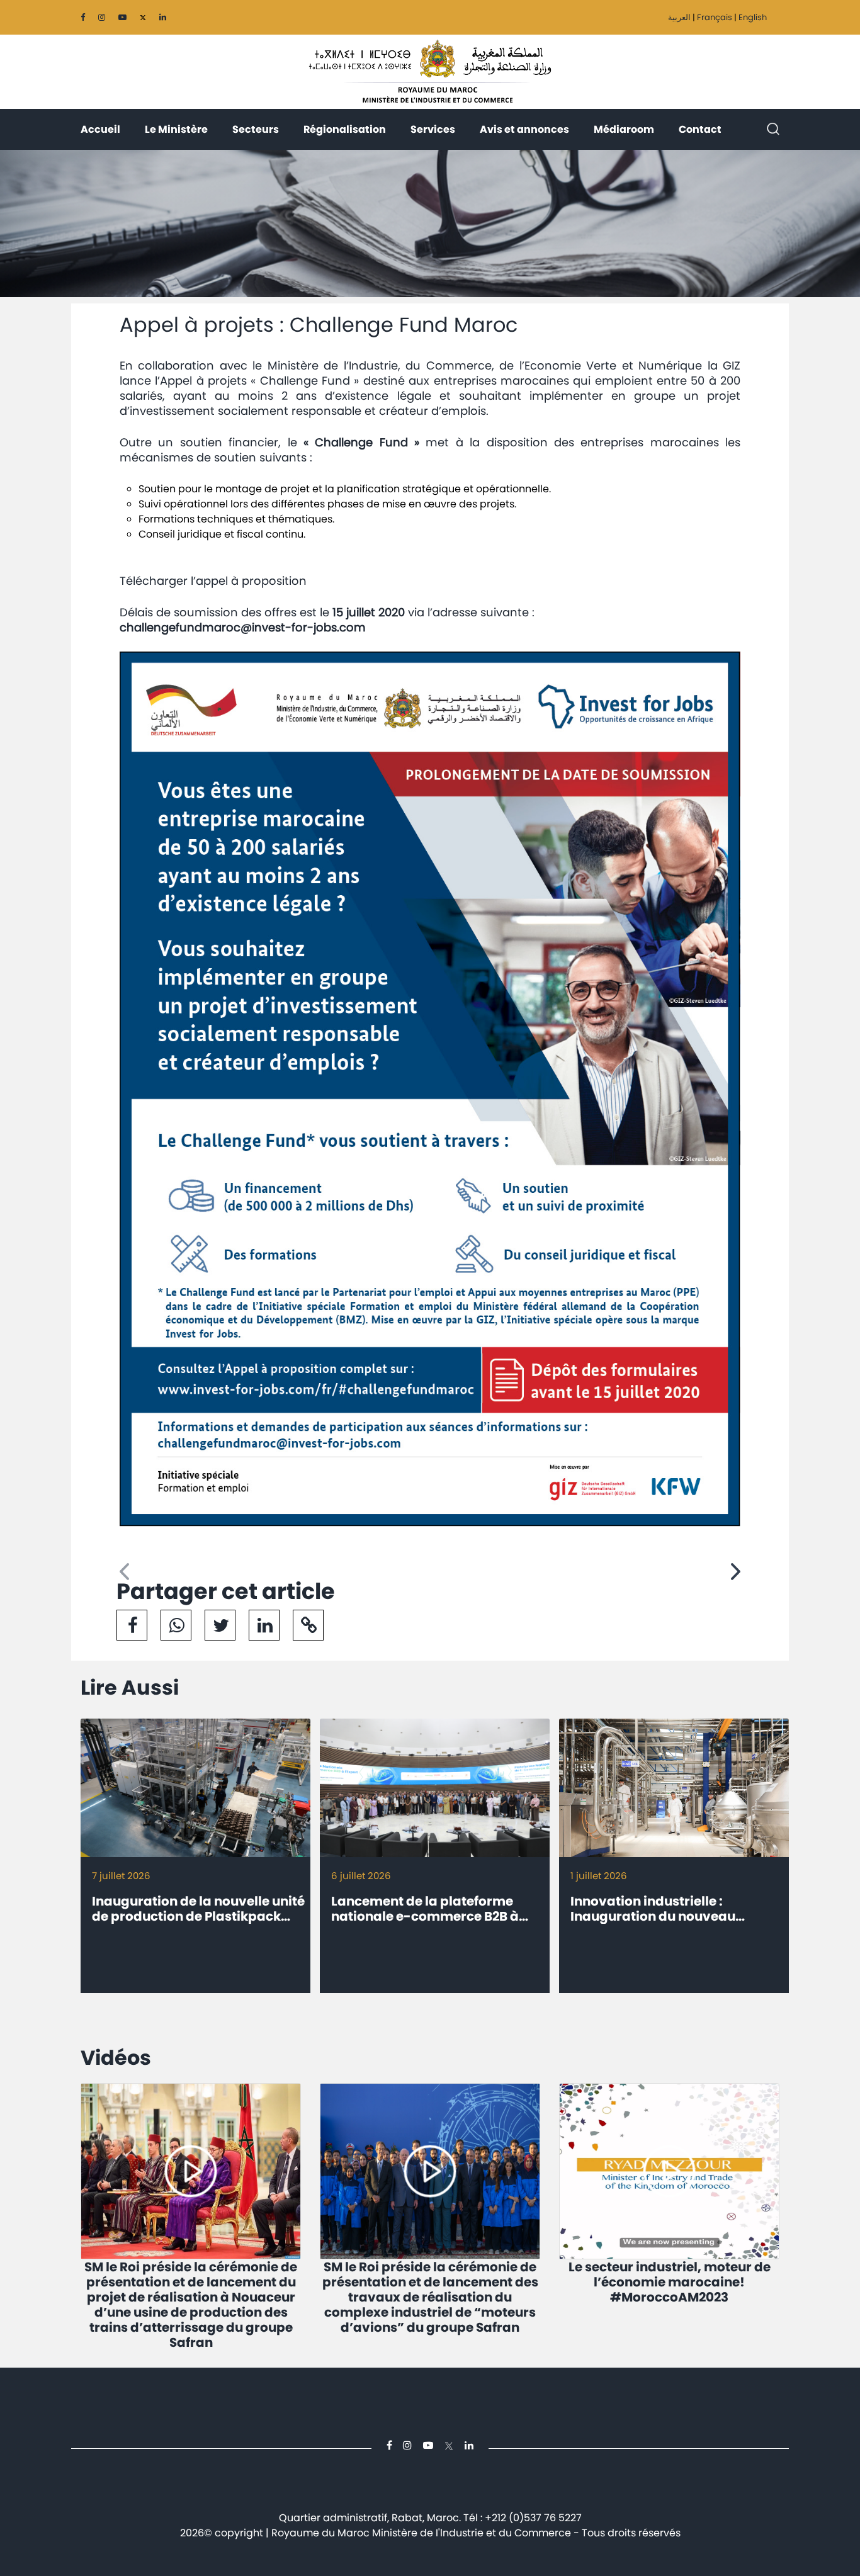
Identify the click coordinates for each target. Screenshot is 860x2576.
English (753, 17)
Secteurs (256, 129)
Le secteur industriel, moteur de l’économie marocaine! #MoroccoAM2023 (670, 2282)
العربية (679, 17)
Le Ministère (176, 129)
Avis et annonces (524, 129)
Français (715, 17)
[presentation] (124, 1572)
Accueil (100, 129)
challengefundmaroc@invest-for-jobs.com (243, 627)
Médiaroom (624, 129)
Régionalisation (345, 129)
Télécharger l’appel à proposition (213, 581)
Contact (700, 129)
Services (433, 129)
